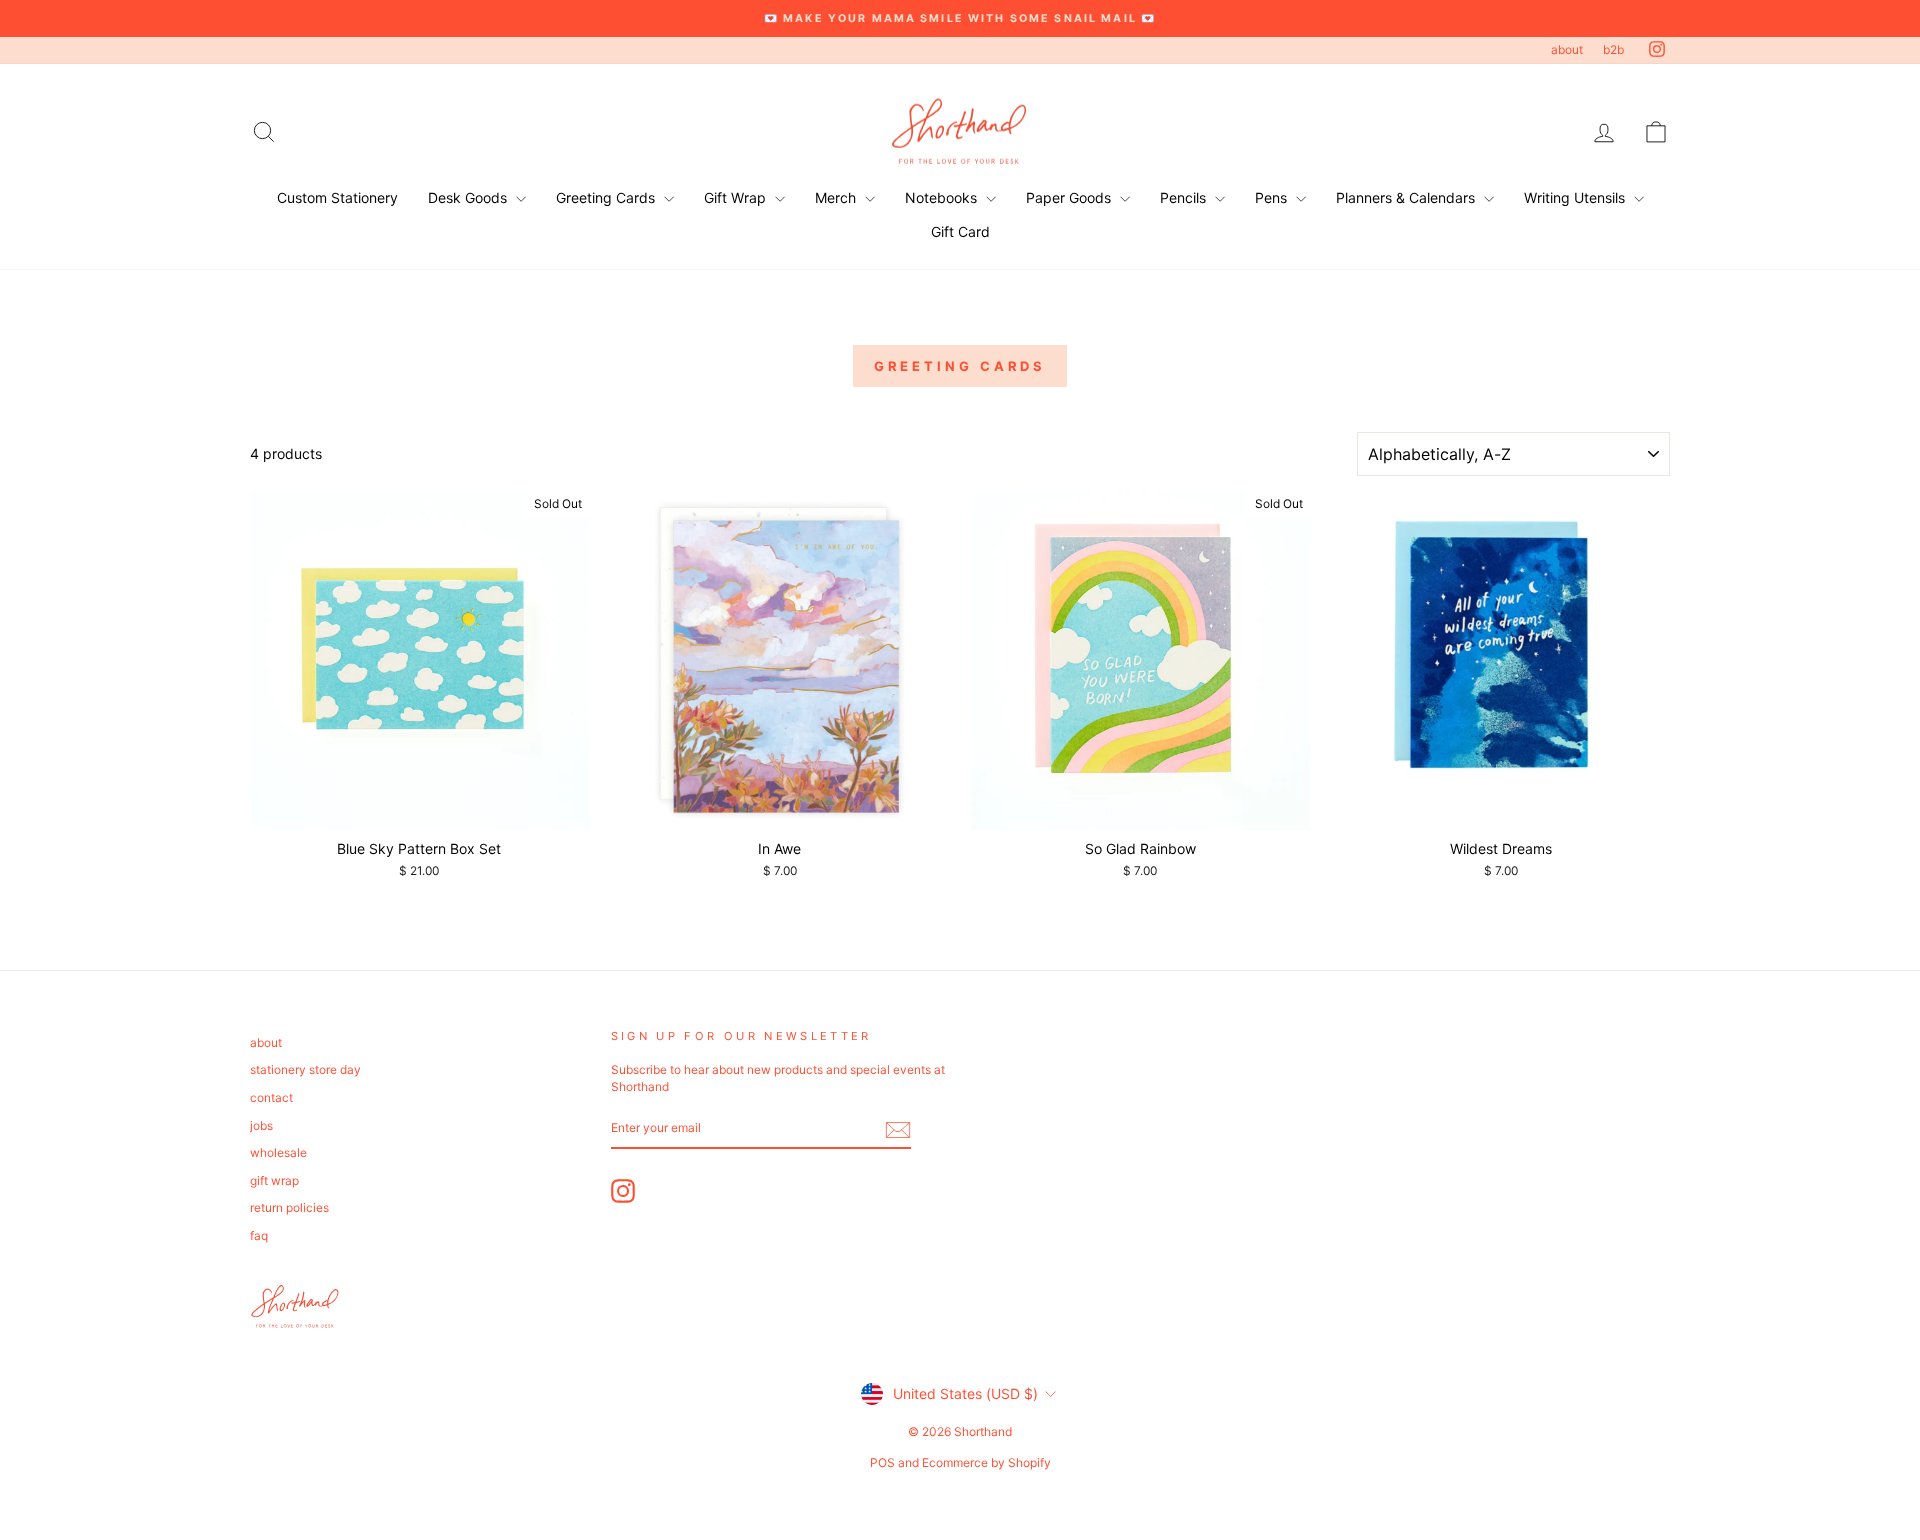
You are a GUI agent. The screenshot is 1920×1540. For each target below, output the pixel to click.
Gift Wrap (737, 197)
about (1567, 49)
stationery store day (305, 1069)
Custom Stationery (337, 197)
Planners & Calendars (1407, 197)
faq (259, 1235)
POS (882, 1462)
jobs (261, 1125)
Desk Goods (469, 197)
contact (271, 1097)
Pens (1273, 197)
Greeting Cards (607, 197)
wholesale (278, 1152)
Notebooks (943, 197)
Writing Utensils (1576, 197)
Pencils (1185, 197)
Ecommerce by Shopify (986, 1462)
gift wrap (274, 1180)
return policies (289, 1207)
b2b (1613, 49)
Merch (837, 197)
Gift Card (960, 231)
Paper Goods (1070, 197)
